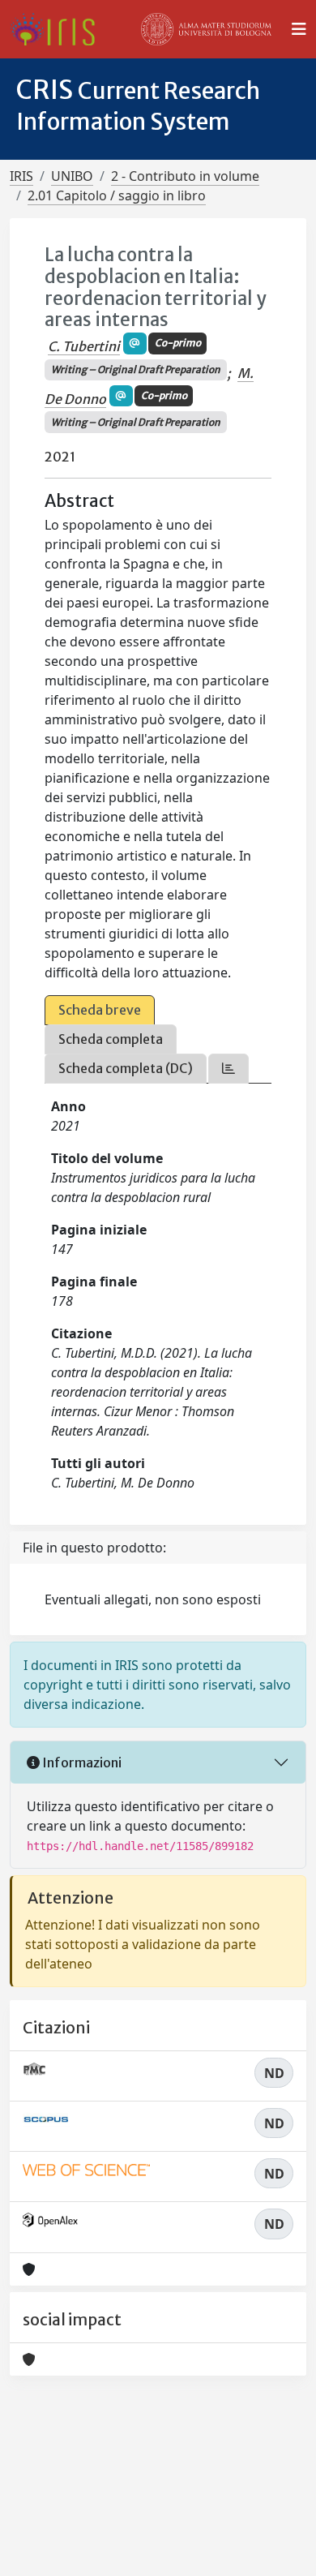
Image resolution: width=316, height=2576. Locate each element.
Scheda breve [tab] (100, 1010)
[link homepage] (59, 29)
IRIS (21, 176)
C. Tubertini (84, 346)
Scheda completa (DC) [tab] (126, 1068)
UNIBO (72, 176)
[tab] (228, 1069)
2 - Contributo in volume (185, 176)
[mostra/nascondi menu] (299, 29)
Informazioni (81, 1762)
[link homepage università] (207, 29)
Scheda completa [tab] (111, 1039)
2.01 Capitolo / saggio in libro (117, 195)
